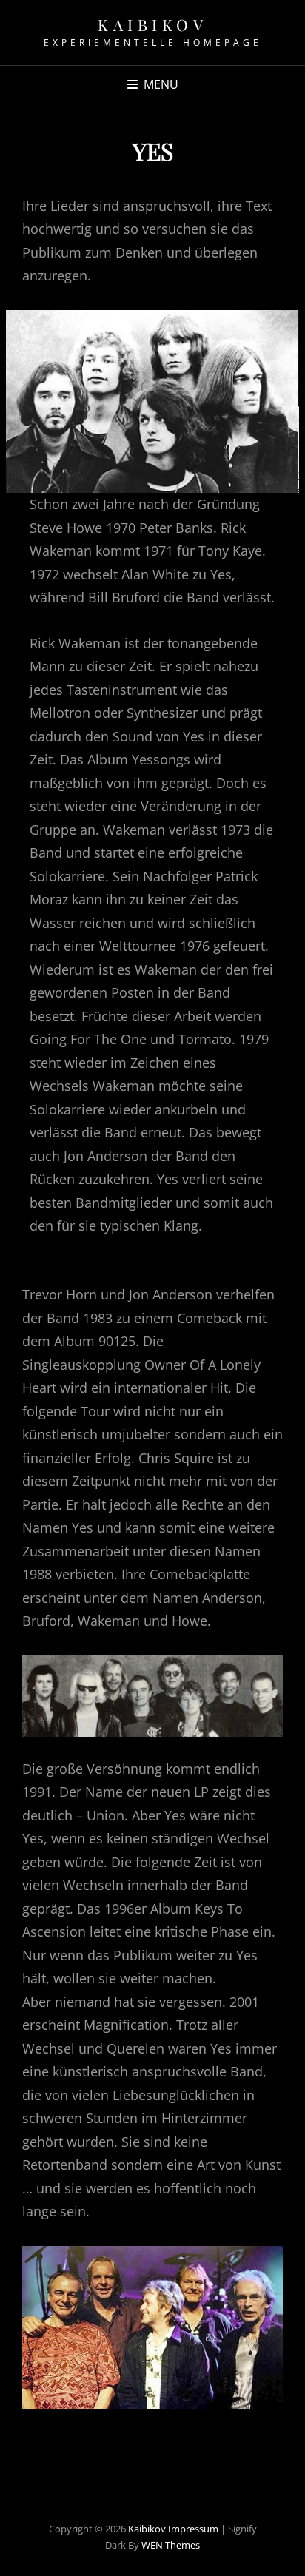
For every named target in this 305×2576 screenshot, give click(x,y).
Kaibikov (152, 24)
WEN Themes (171, 2545)
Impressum (193, 2529)
